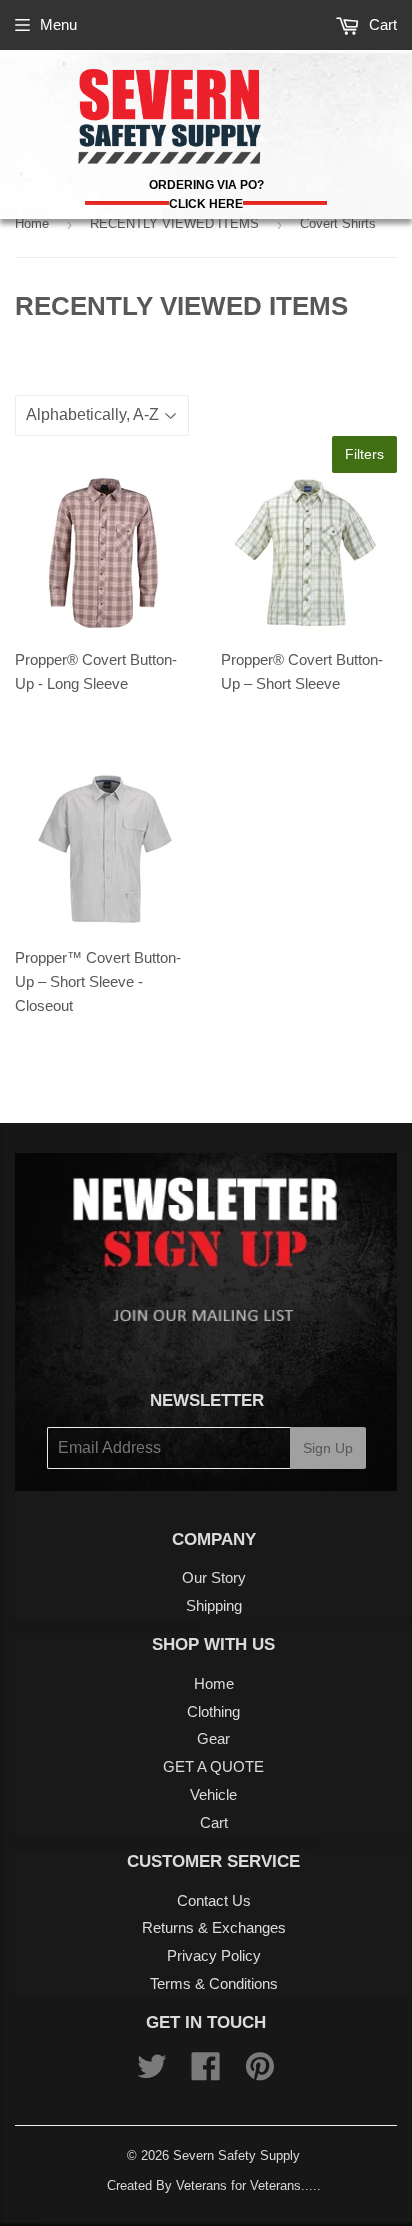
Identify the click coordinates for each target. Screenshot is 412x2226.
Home (32, 223)
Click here (206, 204)
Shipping (214, 1605)
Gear (213, 1738)
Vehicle (213, 1794)
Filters (364, 454)
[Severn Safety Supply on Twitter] (152, 2072)
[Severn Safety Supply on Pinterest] (260, 2072)
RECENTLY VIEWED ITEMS (174, 223)
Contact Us (214, 1900)
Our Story (214, 1577)
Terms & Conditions (214, 1983)
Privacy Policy (214, 1955)
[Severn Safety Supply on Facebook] (206, 2072)
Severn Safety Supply (236, 2155)
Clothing (213, 1711)
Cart (381, 24)
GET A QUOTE (213, 1766)
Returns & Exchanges (214, 1927)
